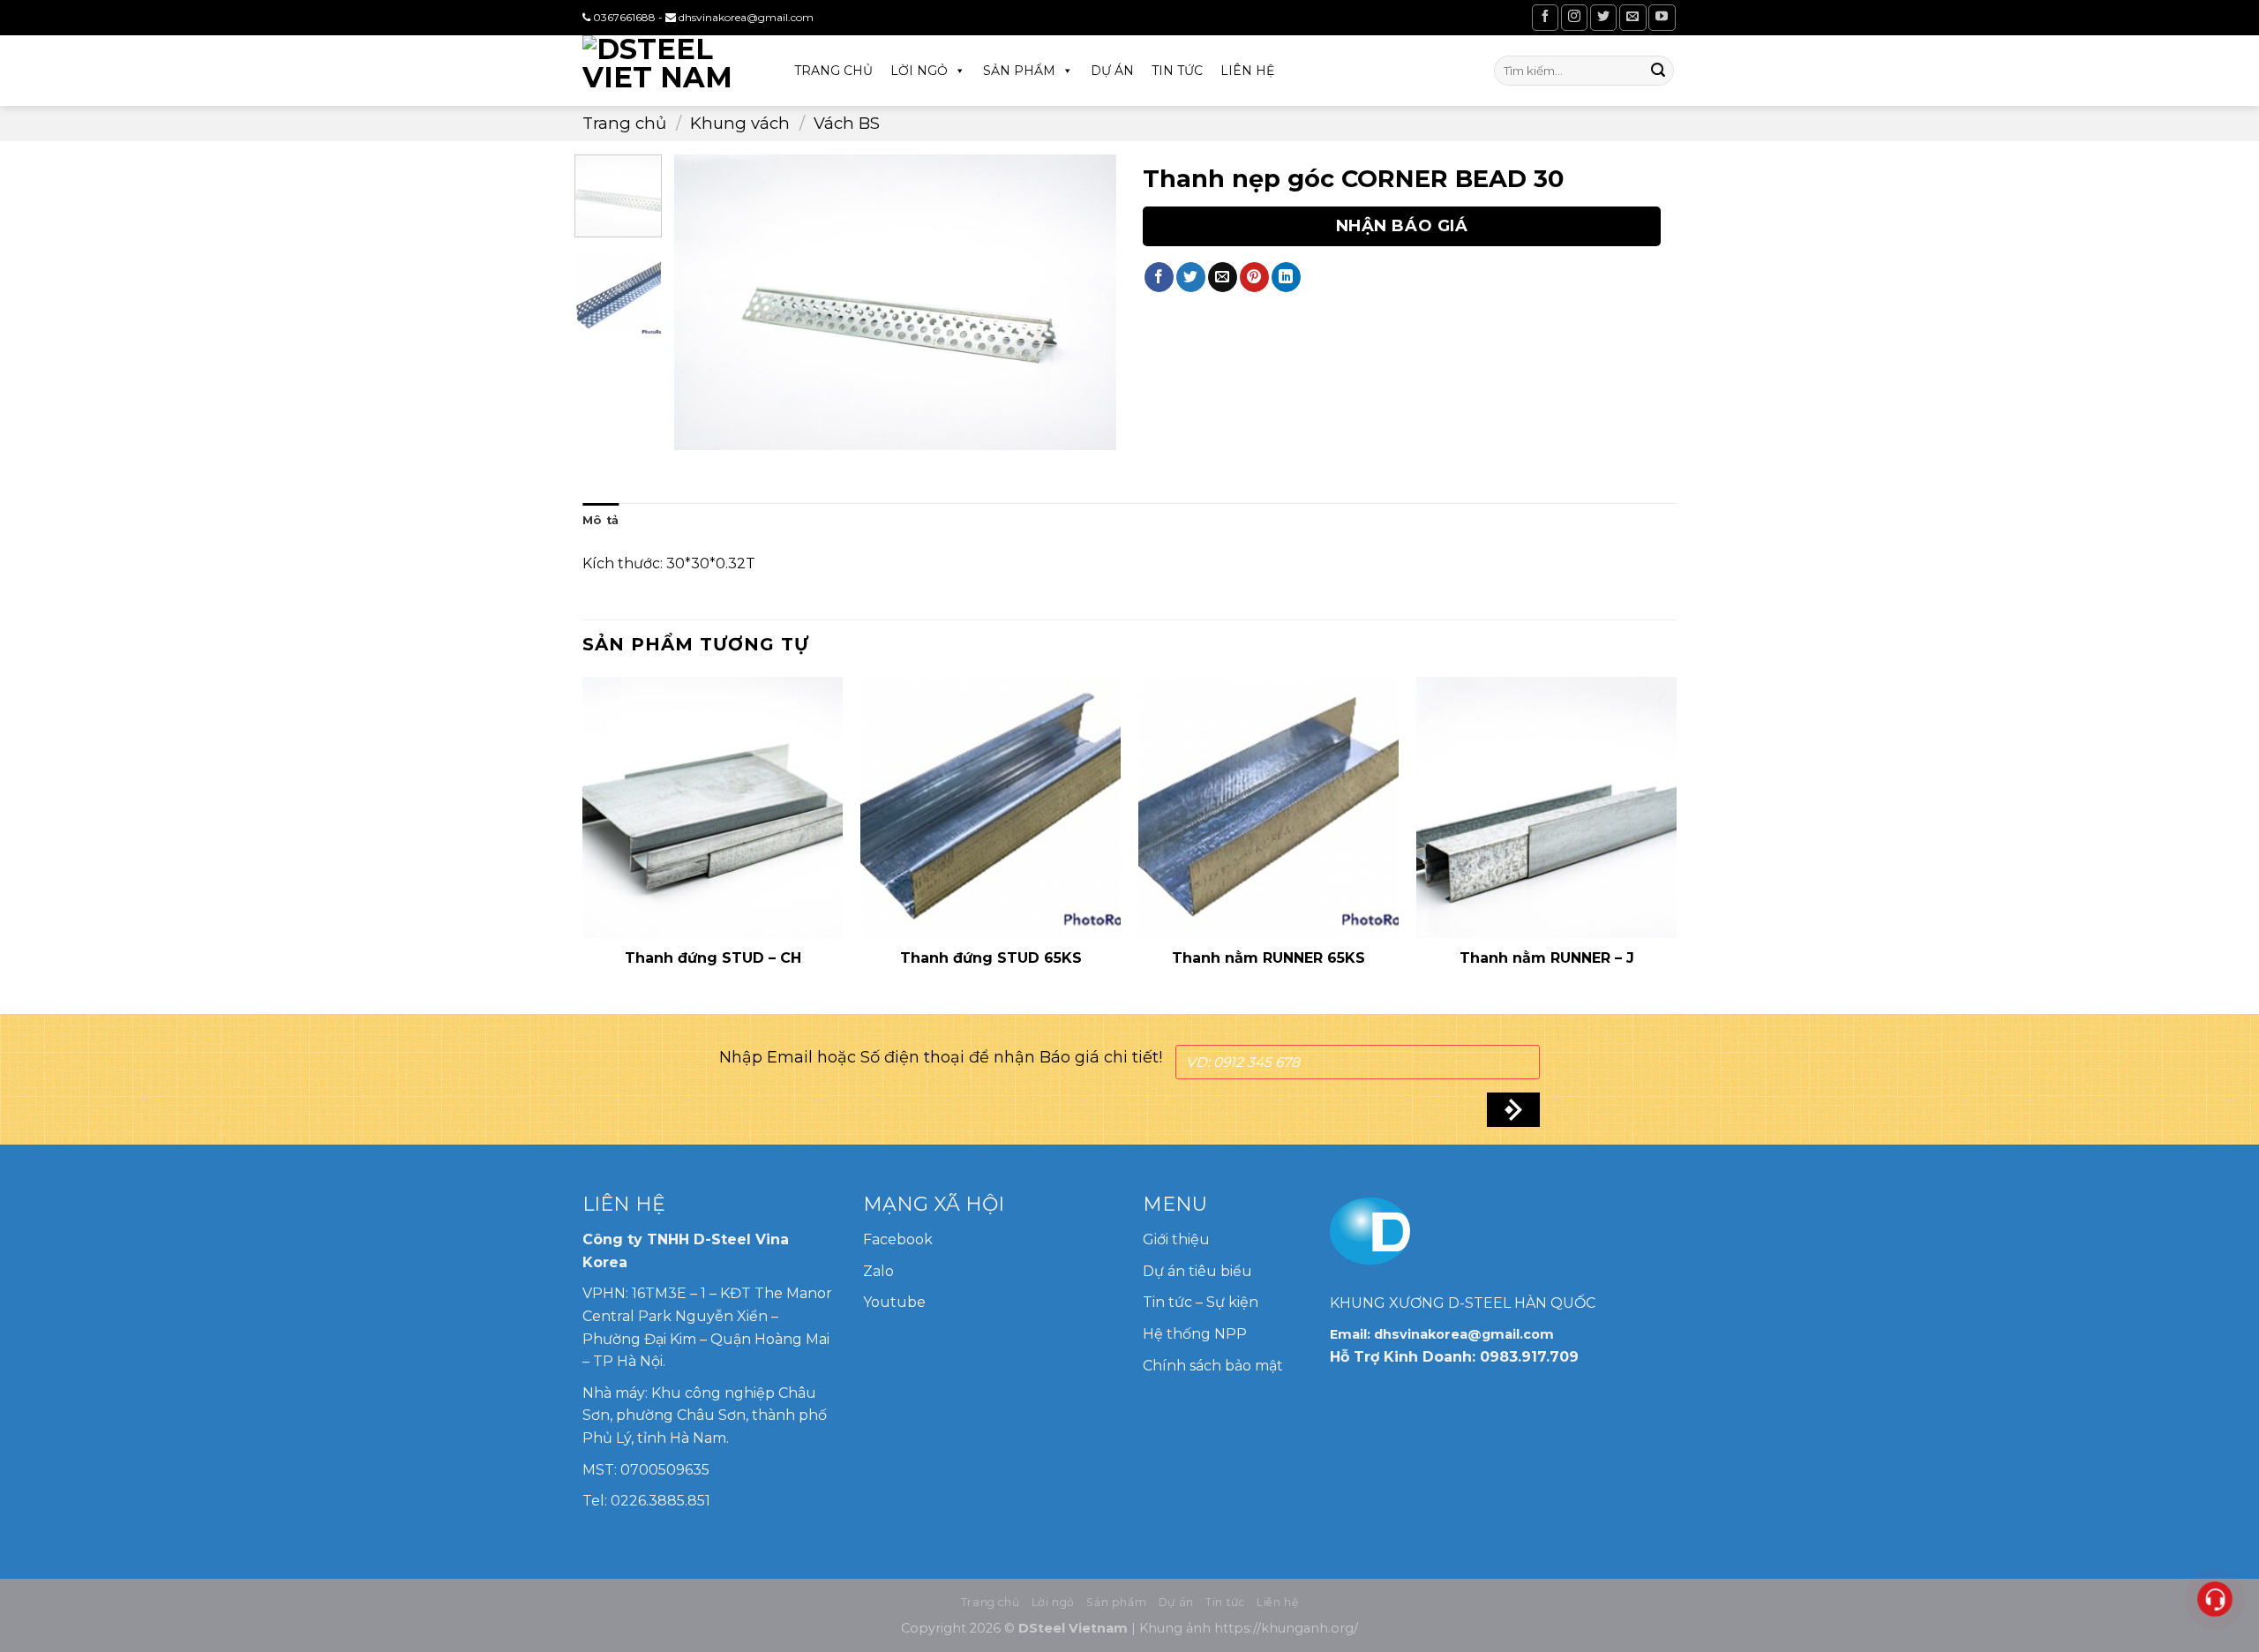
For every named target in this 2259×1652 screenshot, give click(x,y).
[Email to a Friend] (1223, 277)
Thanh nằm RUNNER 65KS (1268, 958)
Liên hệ (1247, 71)
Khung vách (740, 123)
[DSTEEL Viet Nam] (671, 71)
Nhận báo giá (1402, 226)
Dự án (1112, 71)
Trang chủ (833, 71)
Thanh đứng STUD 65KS (991, 958)
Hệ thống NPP (1197, 1334)
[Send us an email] (1632, 17)
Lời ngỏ (919, 71)
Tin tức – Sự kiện (1201, 1302)
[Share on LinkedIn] (1286, 277)
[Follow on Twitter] (1603, 17)
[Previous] (705, 302)
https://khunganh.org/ (1286, 1628)
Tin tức (1177, 71)
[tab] (600, 521)
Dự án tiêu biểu (1197, 1271)
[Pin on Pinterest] (1254, 277)
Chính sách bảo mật (1213, 1366)
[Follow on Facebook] (1545, 17)
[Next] (1085, 302)
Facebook (898, 1239)
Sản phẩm (1019, 71)
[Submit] (1658, 71)
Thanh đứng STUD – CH (713, 958)
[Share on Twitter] (1191, 277)
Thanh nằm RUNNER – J (1547, 958)
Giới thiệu (1176, 1239)
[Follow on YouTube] (1662, 17)
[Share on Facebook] (1159, 277)
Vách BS (847, 123)
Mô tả (600, 520)
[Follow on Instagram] (1574, 17)
